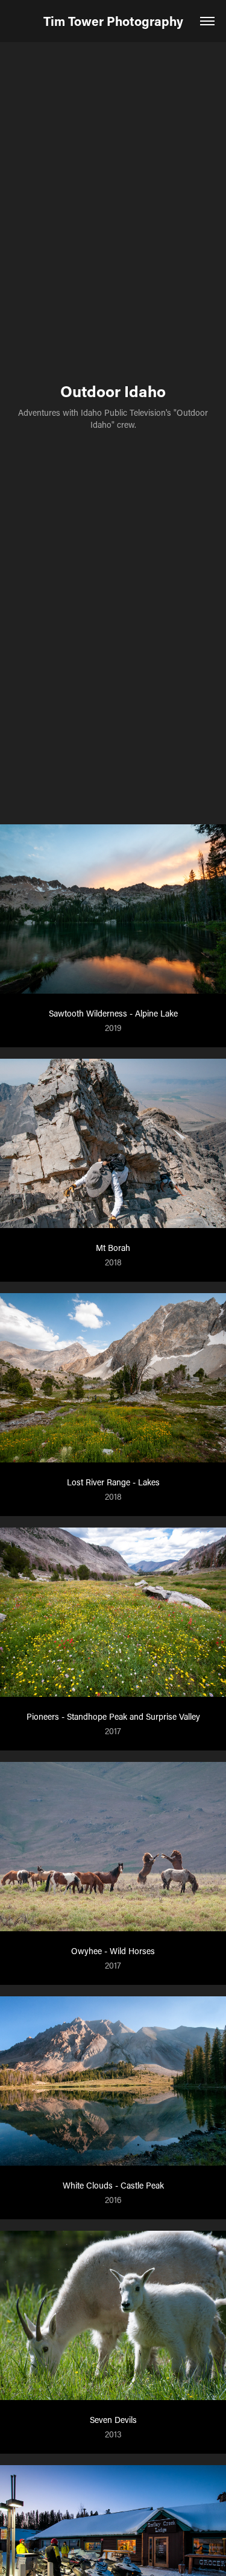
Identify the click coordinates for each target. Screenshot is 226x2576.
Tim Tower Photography (113, 21)
